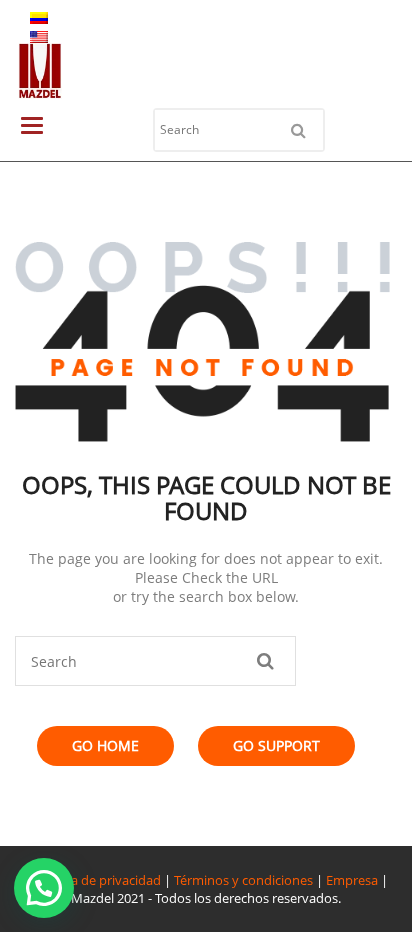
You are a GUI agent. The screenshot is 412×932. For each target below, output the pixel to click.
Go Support (276, 745)
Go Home (105, 745)
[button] (44, 888)
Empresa (352, 880)
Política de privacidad (98, 880)
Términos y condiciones (243, 880)
